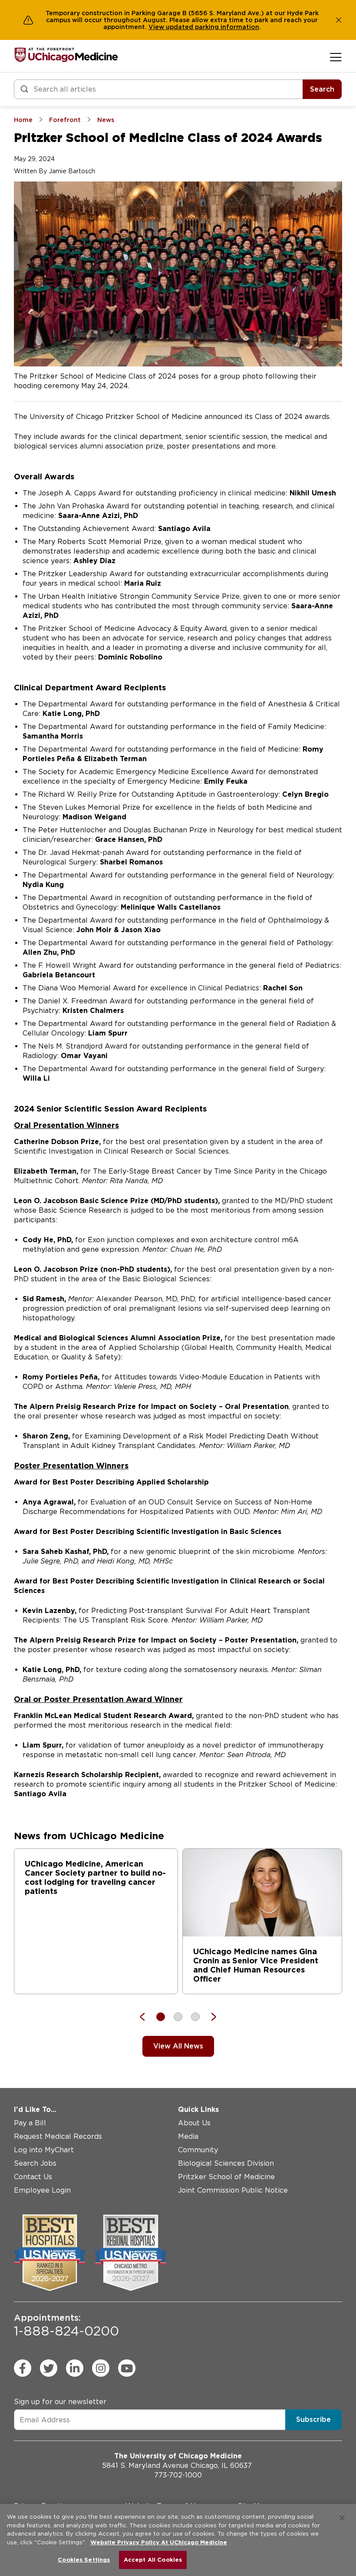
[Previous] (147, 2017)
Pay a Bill (30, 2123)
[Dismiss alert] (339, 20)
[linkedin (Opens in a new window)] (75, 2368)
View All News (178, 2046)
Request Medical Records (58, 2136)
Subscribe (313, 2419)
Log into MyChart (44, 2150)
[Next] (209, 2017)
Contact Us (33, 2177)
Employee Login (42, 2190)
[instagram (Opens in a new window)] (101, 2368)
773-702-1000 (178, 2475)
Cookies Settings (84, 2560)
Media (188, 2136)
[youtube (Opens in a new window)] (127, 2368)
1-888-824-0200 (66, 2325)
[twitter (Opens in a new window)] (49, 2368)
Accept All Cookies (153, 2560)
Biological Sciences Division (226, 2163)
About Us (194, 2123)
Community (198, 2150)
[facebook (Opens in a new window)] (23, 2368)
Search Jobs (35, 2163)
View (157, 27)
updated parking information (213, 27)
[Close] (342, 2518)
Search (322, 89)
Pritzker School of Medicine (226, 2177)
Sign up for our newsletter (60, 2402)
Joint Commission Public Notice (233, 2190)
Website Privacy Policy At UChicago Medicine (159, 2542)
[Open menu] (336, 57)
